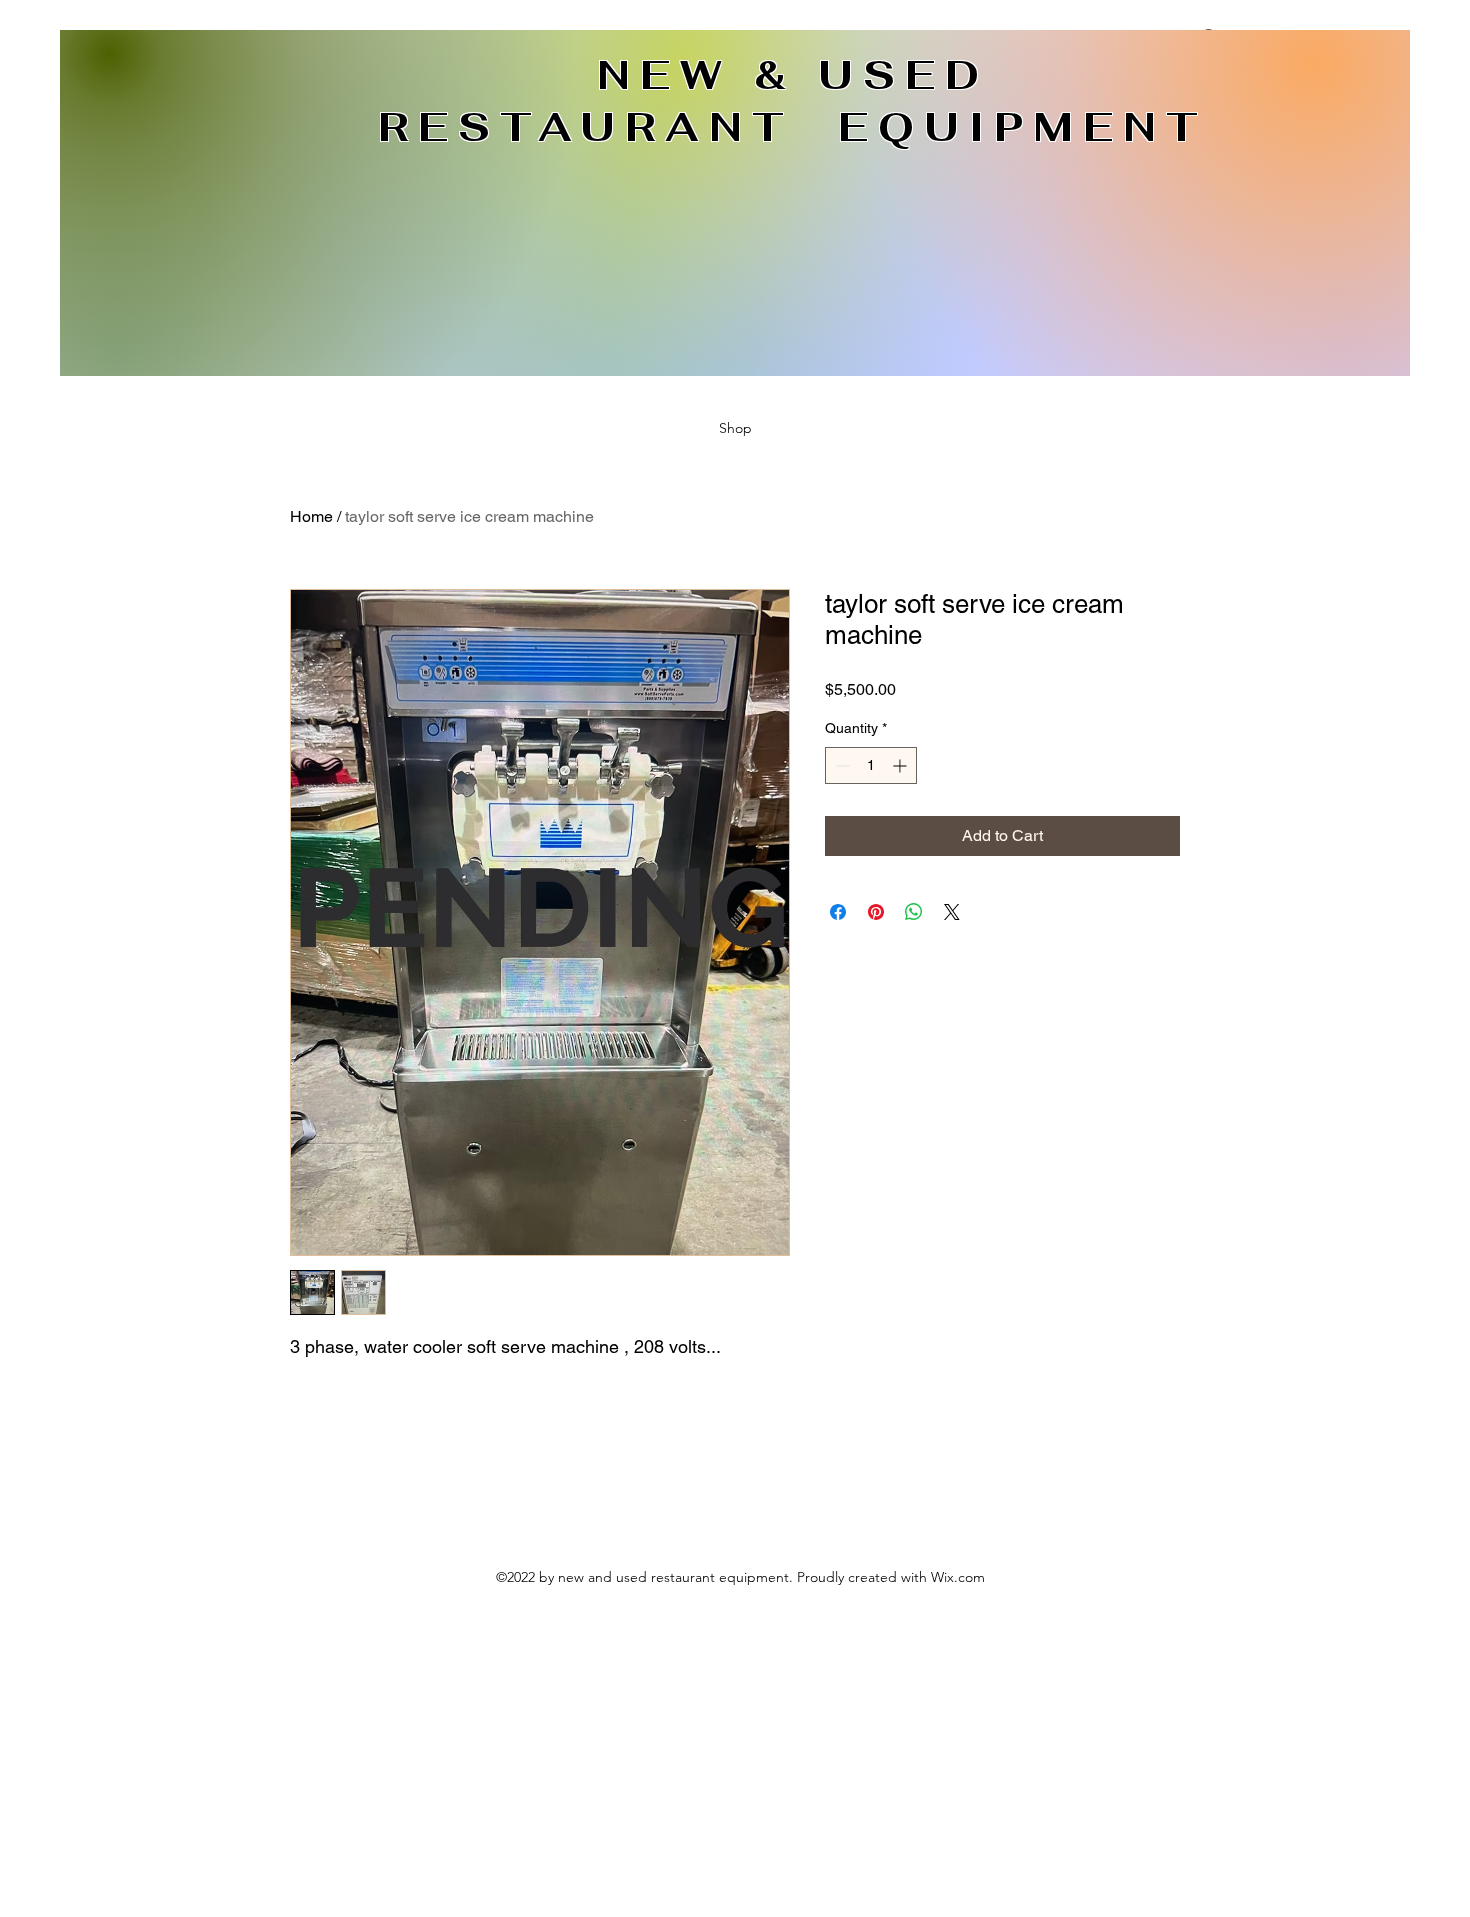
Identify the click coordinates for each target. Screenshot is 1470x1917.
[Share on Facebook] (838, 912)
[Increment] (901, 765)
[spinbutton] (871, 765)
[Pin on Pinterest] (876, 912)
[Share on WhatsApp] (914, 912)
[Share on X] (952, 912)
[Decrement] (840, 765)
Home (311, 516)
